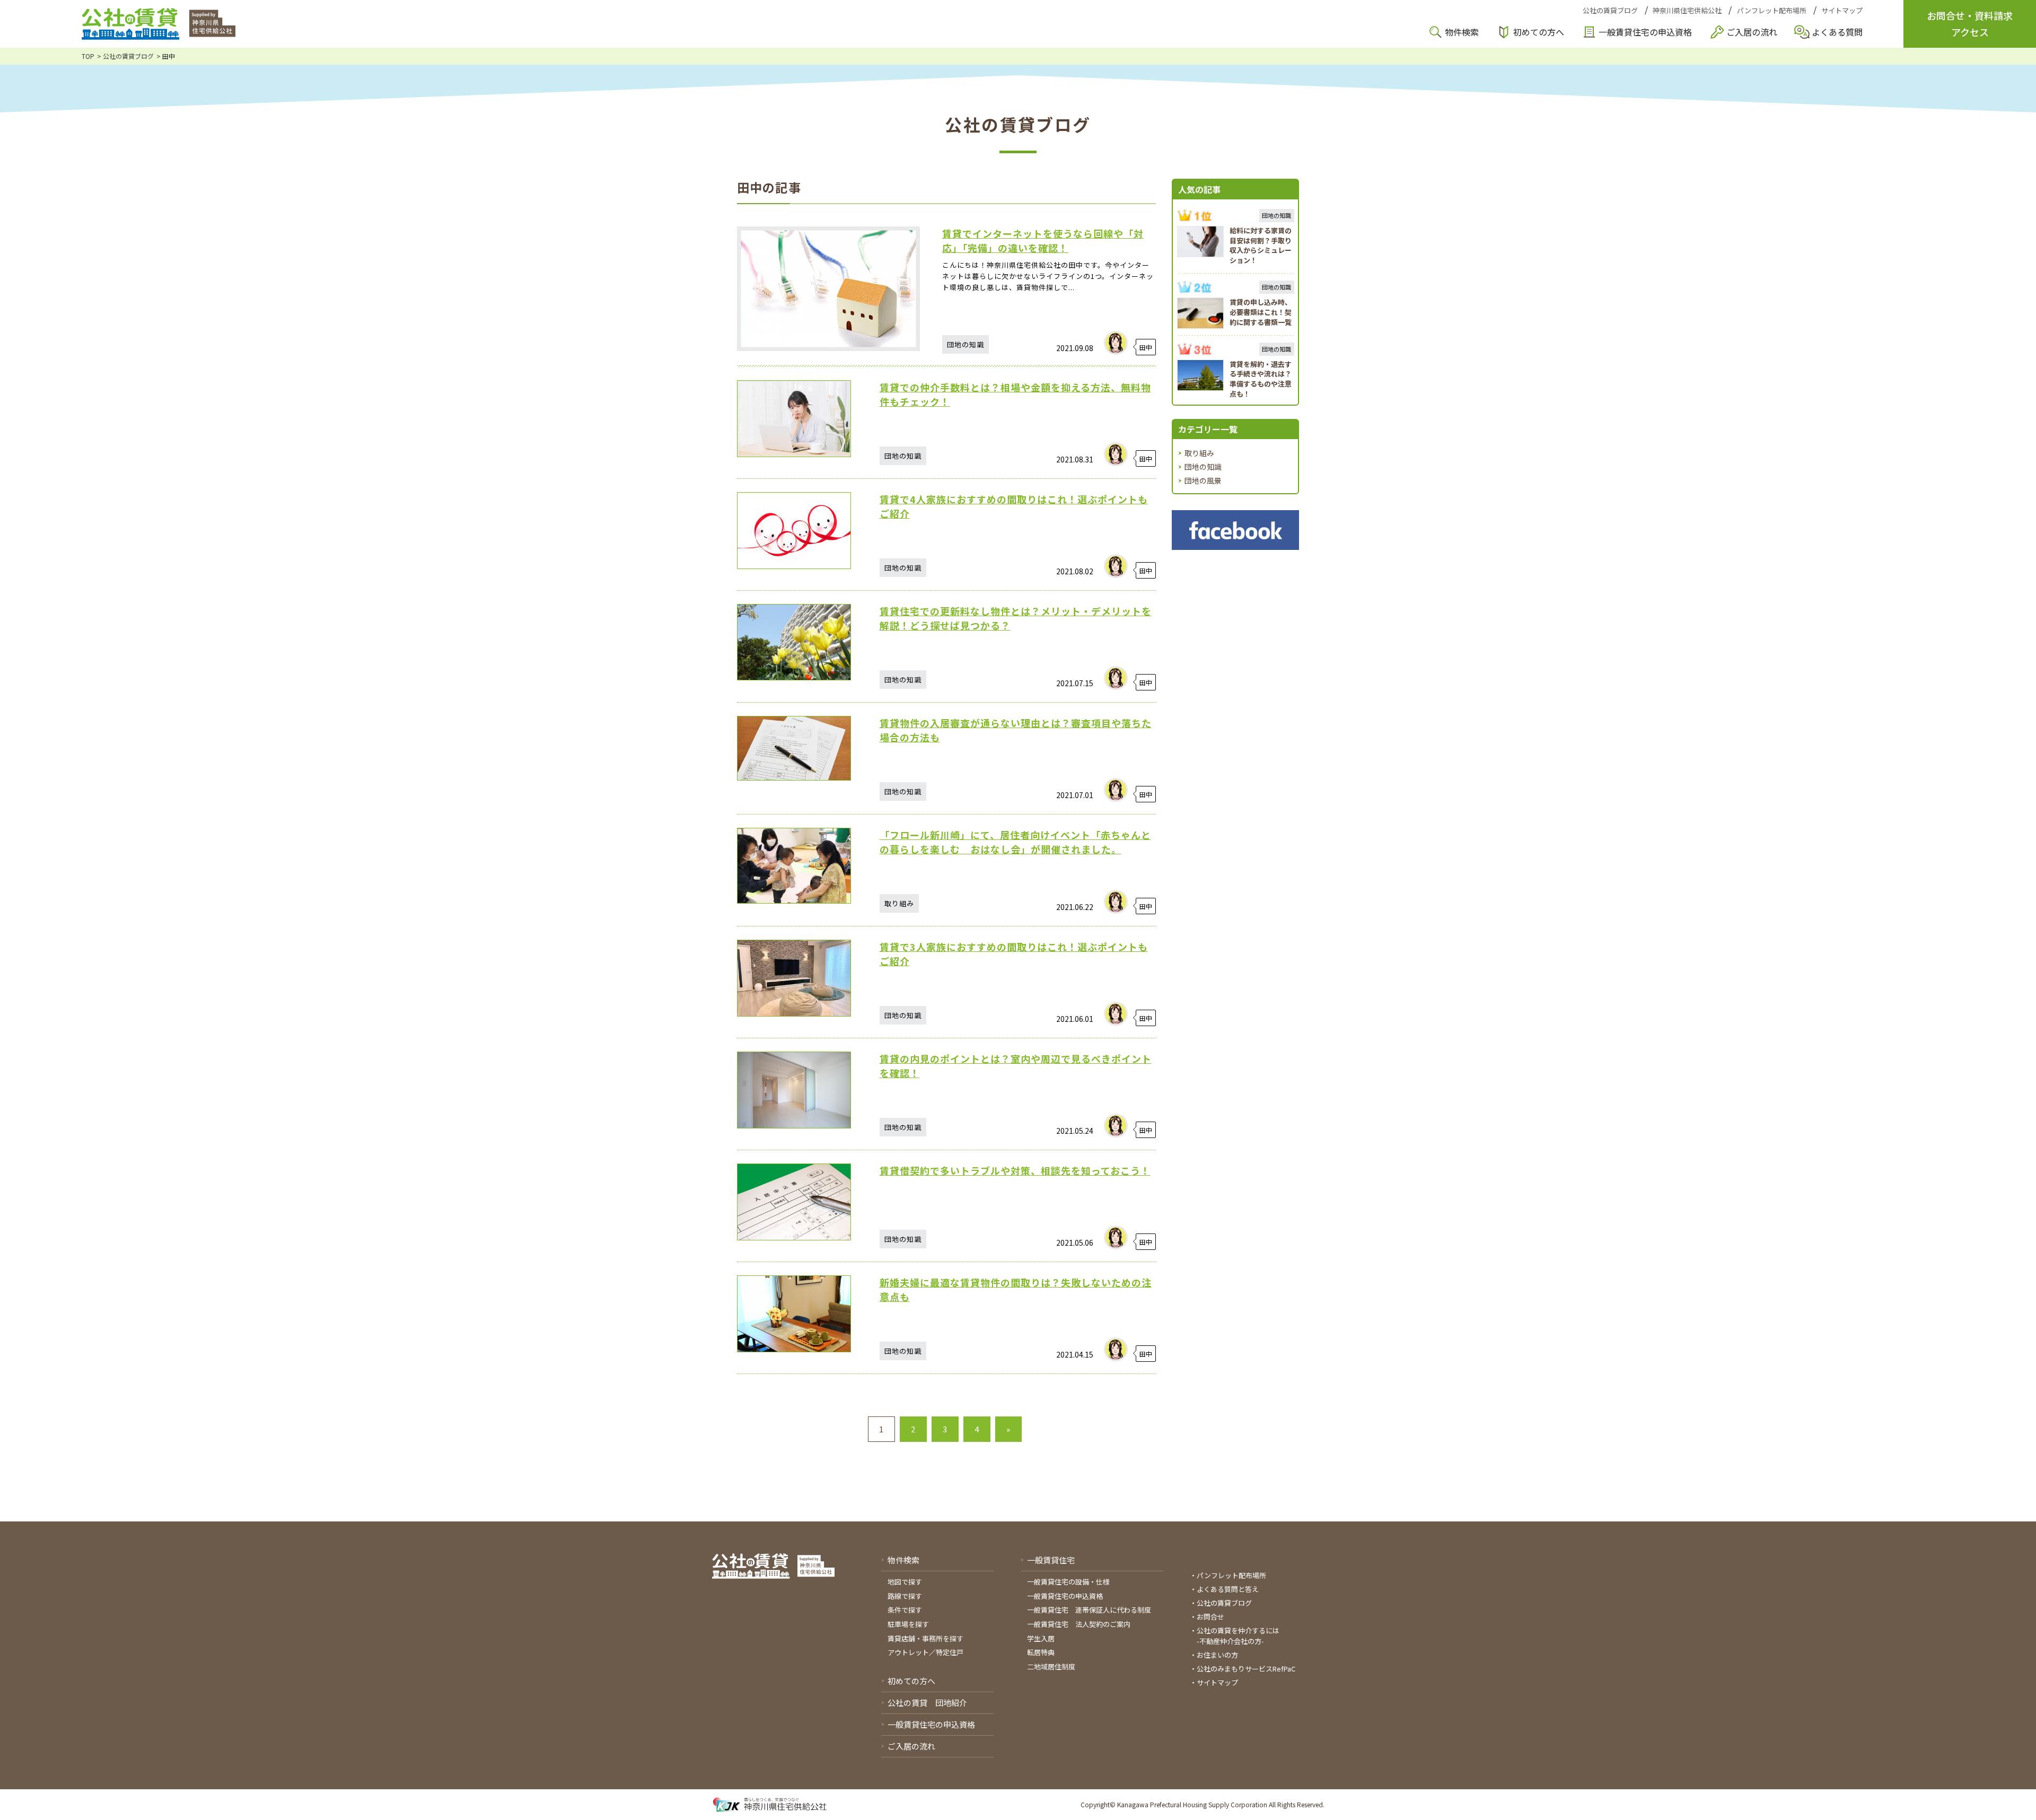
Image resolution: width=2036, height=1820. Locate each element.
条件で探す (905, 1610)
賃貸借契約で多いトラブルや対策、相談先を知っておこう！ (1015, 1170)
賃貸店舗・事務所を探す (925, 1638)
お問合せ (1210, 1617)
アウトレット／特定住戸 (925, 1652)
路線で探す (905, 1596)
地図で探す (905, 1582)
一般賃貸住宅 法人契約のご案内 (1079, 1624)
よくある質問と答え (1228, 1589)
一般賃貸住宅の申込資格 (1645, 32)
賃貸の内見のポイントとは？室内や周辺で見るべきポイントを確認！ (1016, 1066)
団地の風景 (1203, 480)
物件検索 (1462, 32)
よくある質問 (1837, 32)
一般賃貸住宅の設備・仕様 (1068, 1582)
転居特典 (1041, 1652)
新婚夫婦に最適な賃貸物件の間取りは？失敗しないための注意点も (1016, 1289)
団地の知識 (1203, 467)
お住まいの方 (1217, 1655)
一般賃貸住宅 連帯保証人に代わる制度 (1089, 1610)
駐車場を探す (908, 1624)
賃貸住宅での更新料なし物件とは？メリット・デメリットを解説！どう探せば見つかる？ (1016, 618)
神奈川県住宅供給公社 (1687, 10)
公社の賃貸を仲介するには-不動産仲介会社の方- (1238, 1636)
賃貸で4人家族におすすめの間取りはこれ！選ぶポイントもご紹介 (1014, 506)
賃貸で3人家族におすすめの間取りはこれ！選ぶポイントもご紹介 (1014, 954)
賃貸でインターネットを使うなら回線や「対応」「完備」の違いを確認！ (1043, 240)
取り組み (1199, 453)
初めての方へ (1539, 32)
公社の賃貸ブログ (1610, 10)
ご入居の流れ (1752, 32)
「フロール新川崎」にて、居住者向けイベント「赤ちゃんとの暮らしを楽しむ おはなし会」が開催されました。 (1015, 842)
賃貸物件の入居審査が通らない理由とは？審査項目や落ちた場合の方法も (1016, 730)
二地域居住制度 (1051, 1666)
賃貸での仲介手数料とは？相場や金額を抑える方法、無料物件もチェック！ (1015, 394)
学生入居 (1041, 1638)
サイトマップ (1842, 10)
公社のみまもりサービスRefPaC (1246, 1669)
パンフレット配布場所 (1772, 10)
